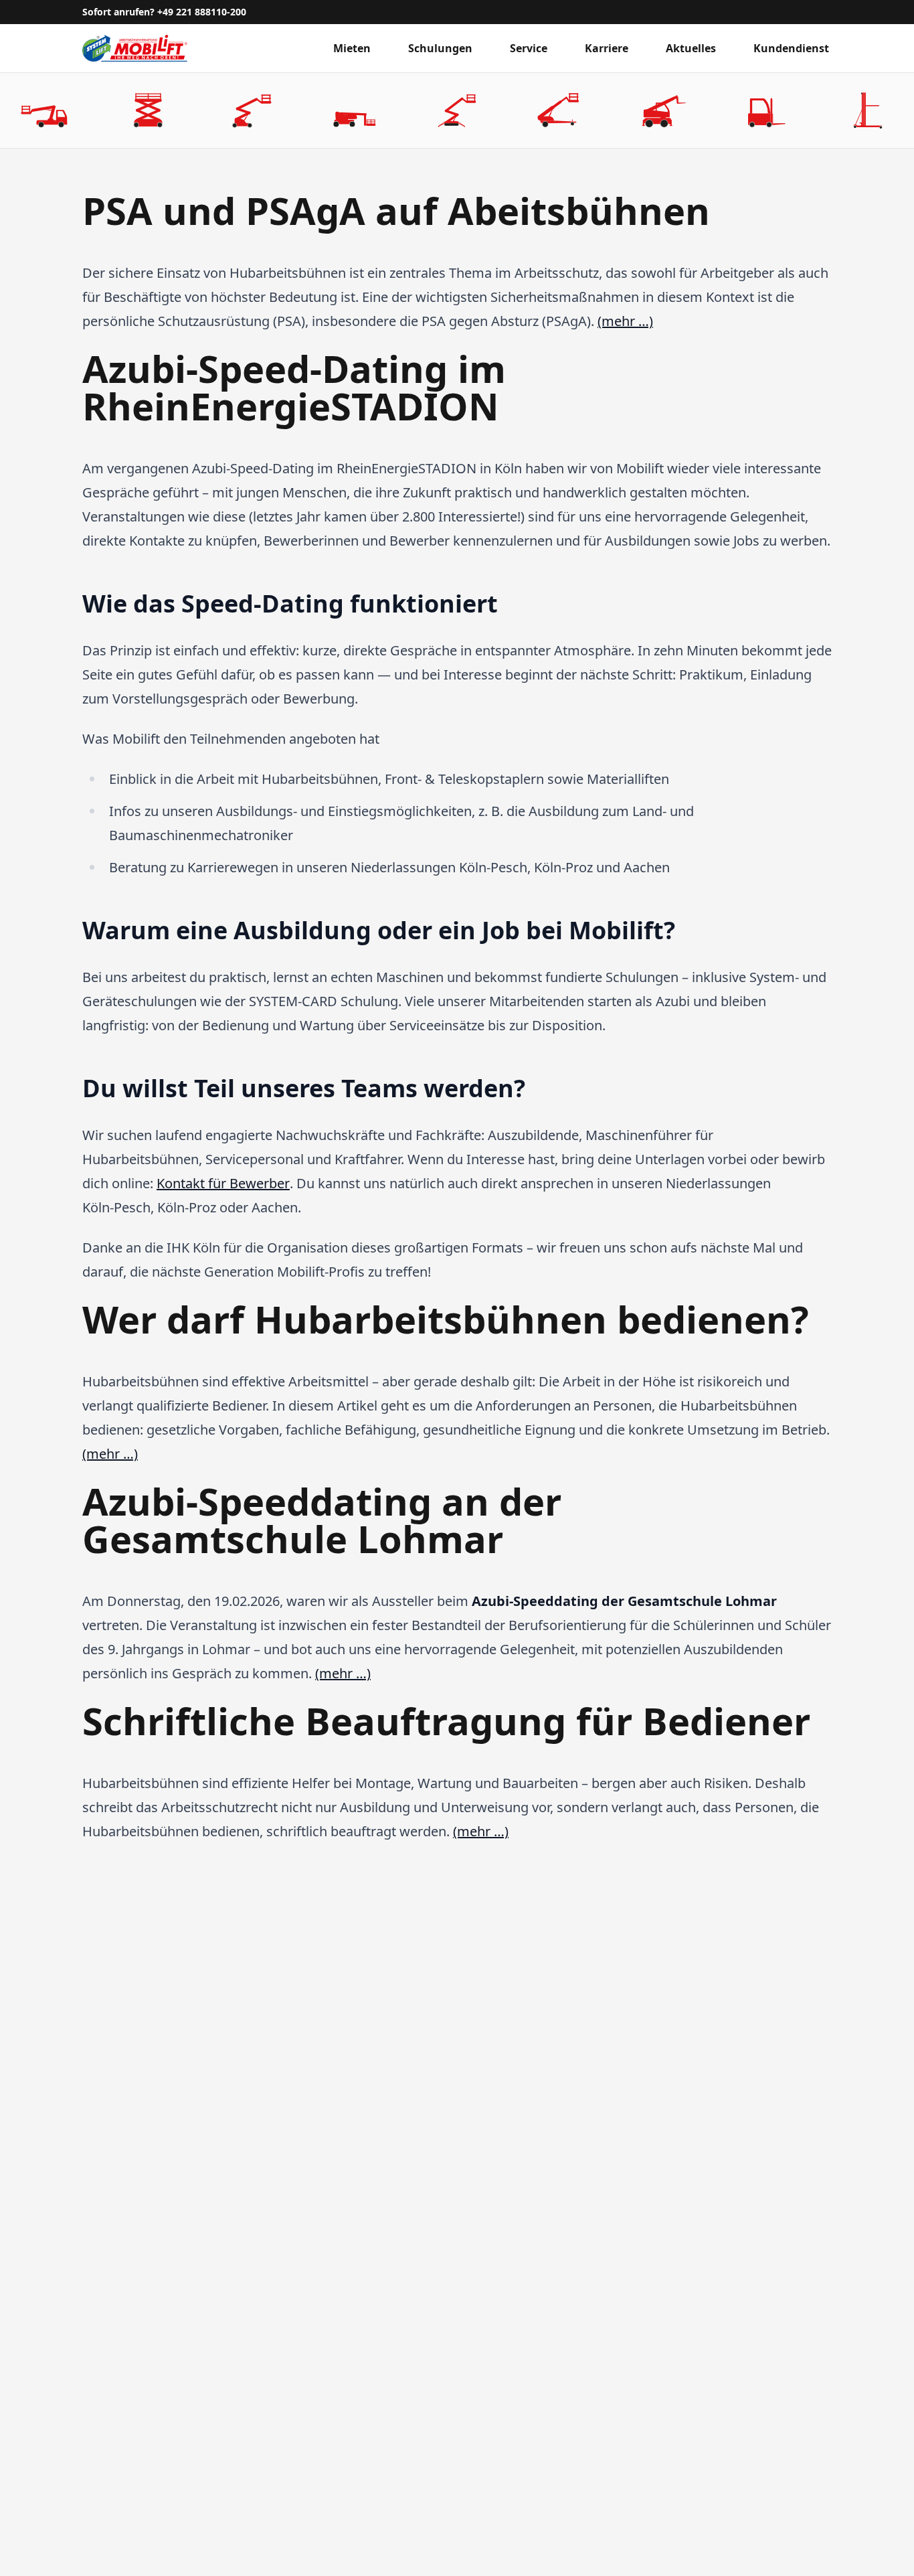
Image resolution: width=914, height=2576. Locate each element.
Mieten (352, 48)
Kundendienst (791, 48)
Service (529, 48)
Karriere (607, 48)
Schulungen (440, 48)
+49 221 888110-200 (202, 12)
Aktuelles (691, 48)
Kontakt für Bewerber (223, 1183)
